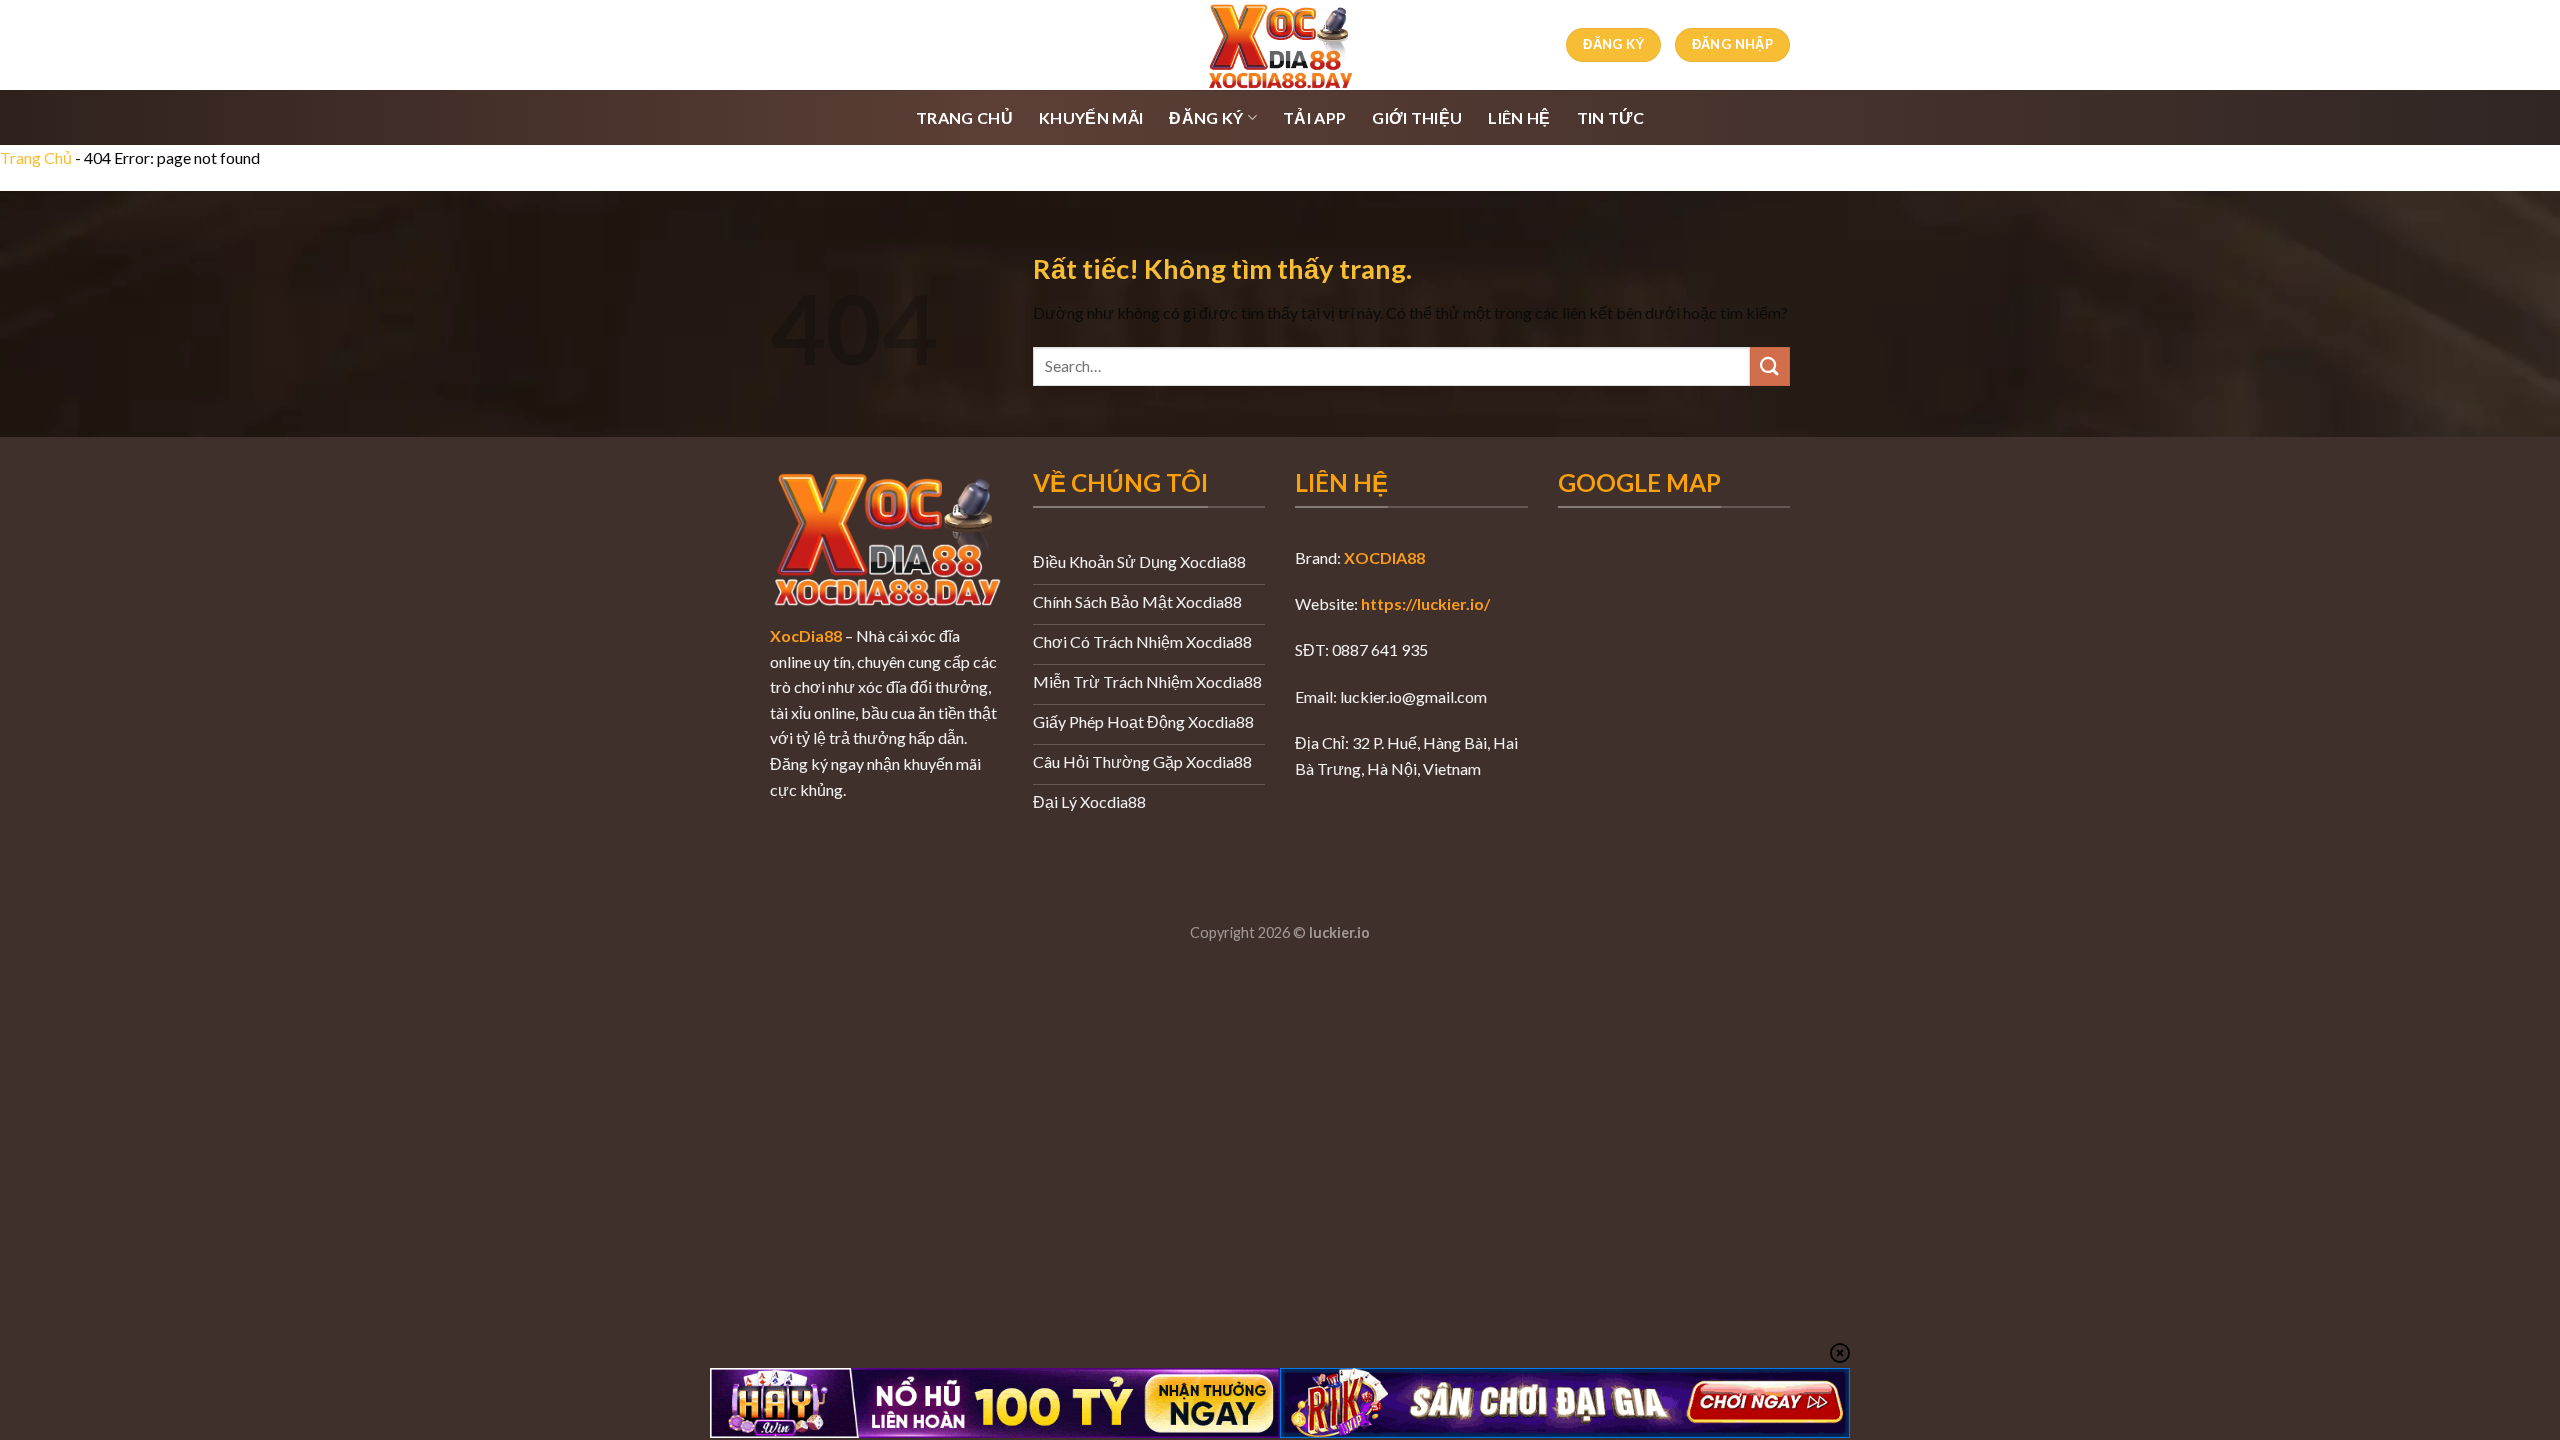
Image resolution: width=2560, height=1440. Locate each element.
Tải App (1314, 117)
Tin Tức (1610, 117)
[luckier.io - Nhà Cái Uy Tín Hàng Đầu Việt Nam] (1280, 45)
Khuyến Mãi (1091, 117)
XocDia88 (806, 635)
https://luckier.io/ (1425, 603)
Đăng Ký (1206, 117)
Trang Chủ (964, 117)
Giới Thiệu (1417, 117)
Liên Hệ (1519, 117)
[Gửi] (1770, 366)
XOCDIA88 (1384, 557)
